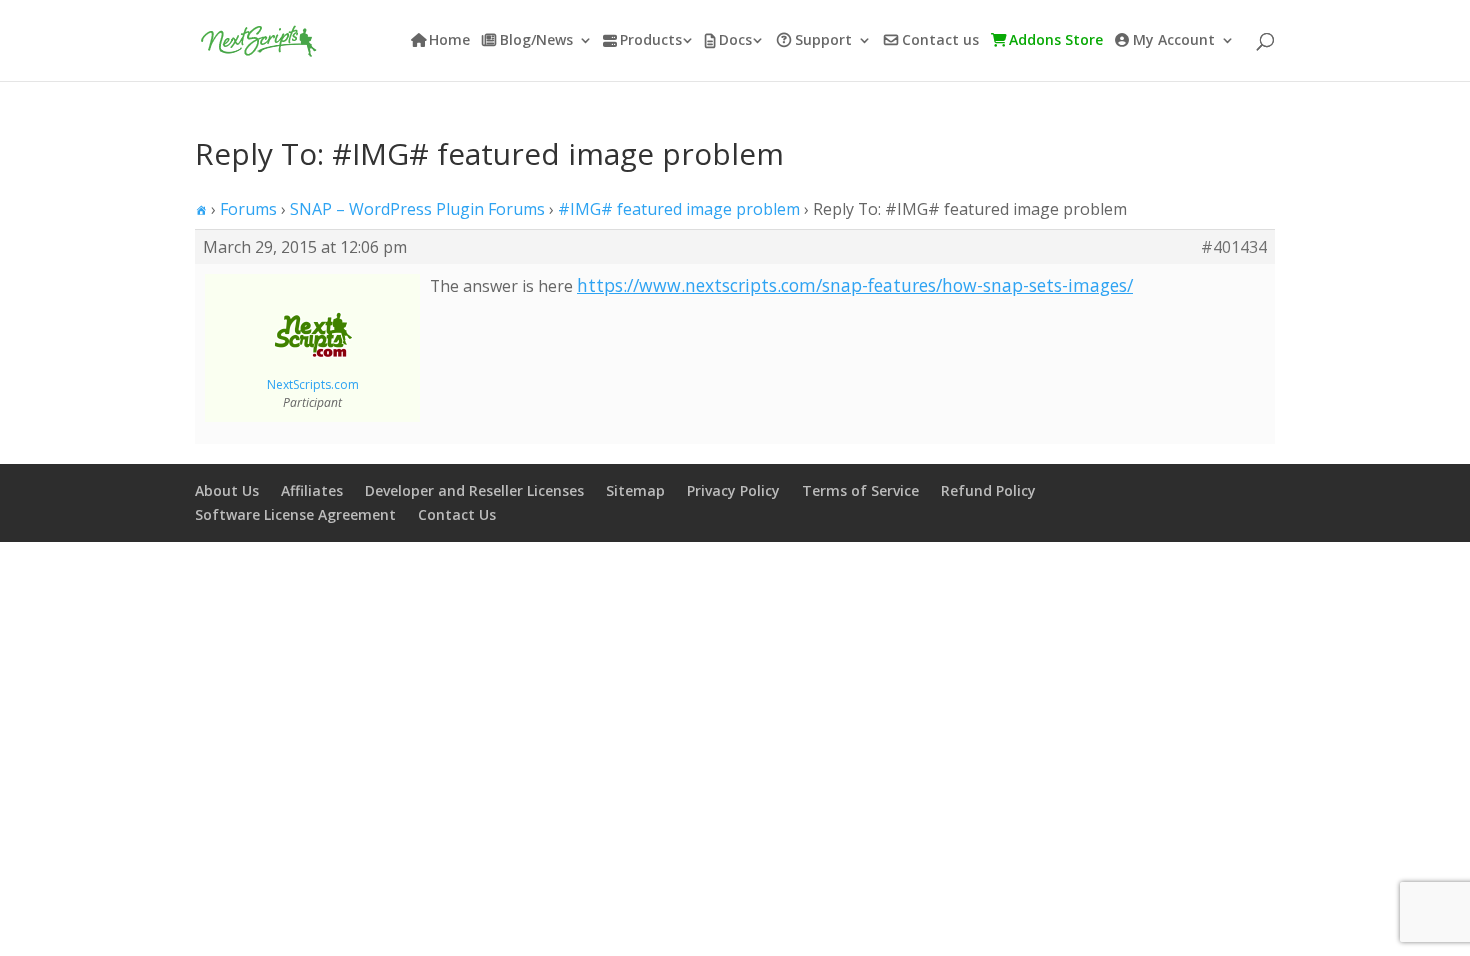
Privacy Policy (733, 490)
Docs (735, 41)
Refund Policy (988, 490)
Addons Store (1056, 41)
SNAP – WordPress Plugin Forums (417, 209)
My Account (1174, 41)
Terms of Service (860, 490)
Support (823, 41)
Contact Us (457, 514)
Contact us (940, 41)
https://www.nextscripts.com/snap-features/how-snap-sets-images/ (855, 285)
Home (449, 41)
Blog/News (536, 41)
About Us (227, 490)
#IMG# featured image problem (679, 209)
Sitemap (635, 490)
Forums (248, 209)
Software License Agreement (295, 514)
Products (651, 41)
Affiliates (312, 490)
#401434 (1234, 247)
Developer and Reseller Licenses (474, 490)
